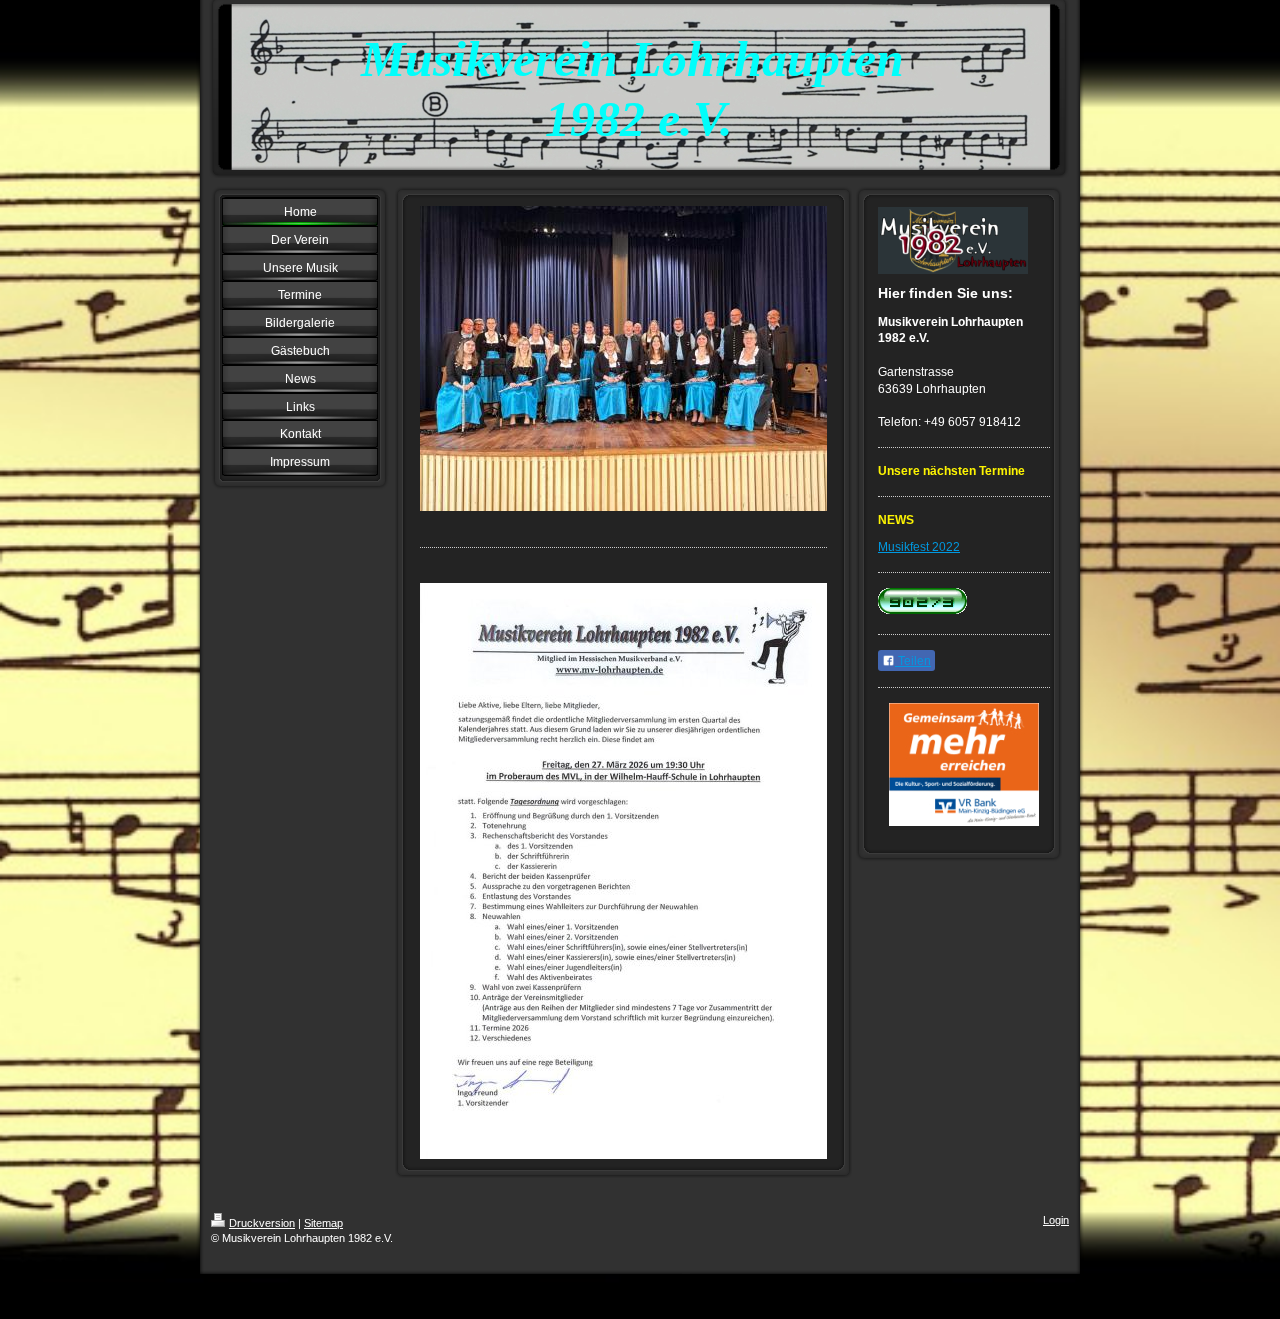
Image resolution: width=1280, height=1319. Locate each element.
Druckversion (262, 1223)
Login (1056, 1220)
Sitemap (323, 1223)
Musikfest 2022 (919, 547)
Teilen (913, 661)
